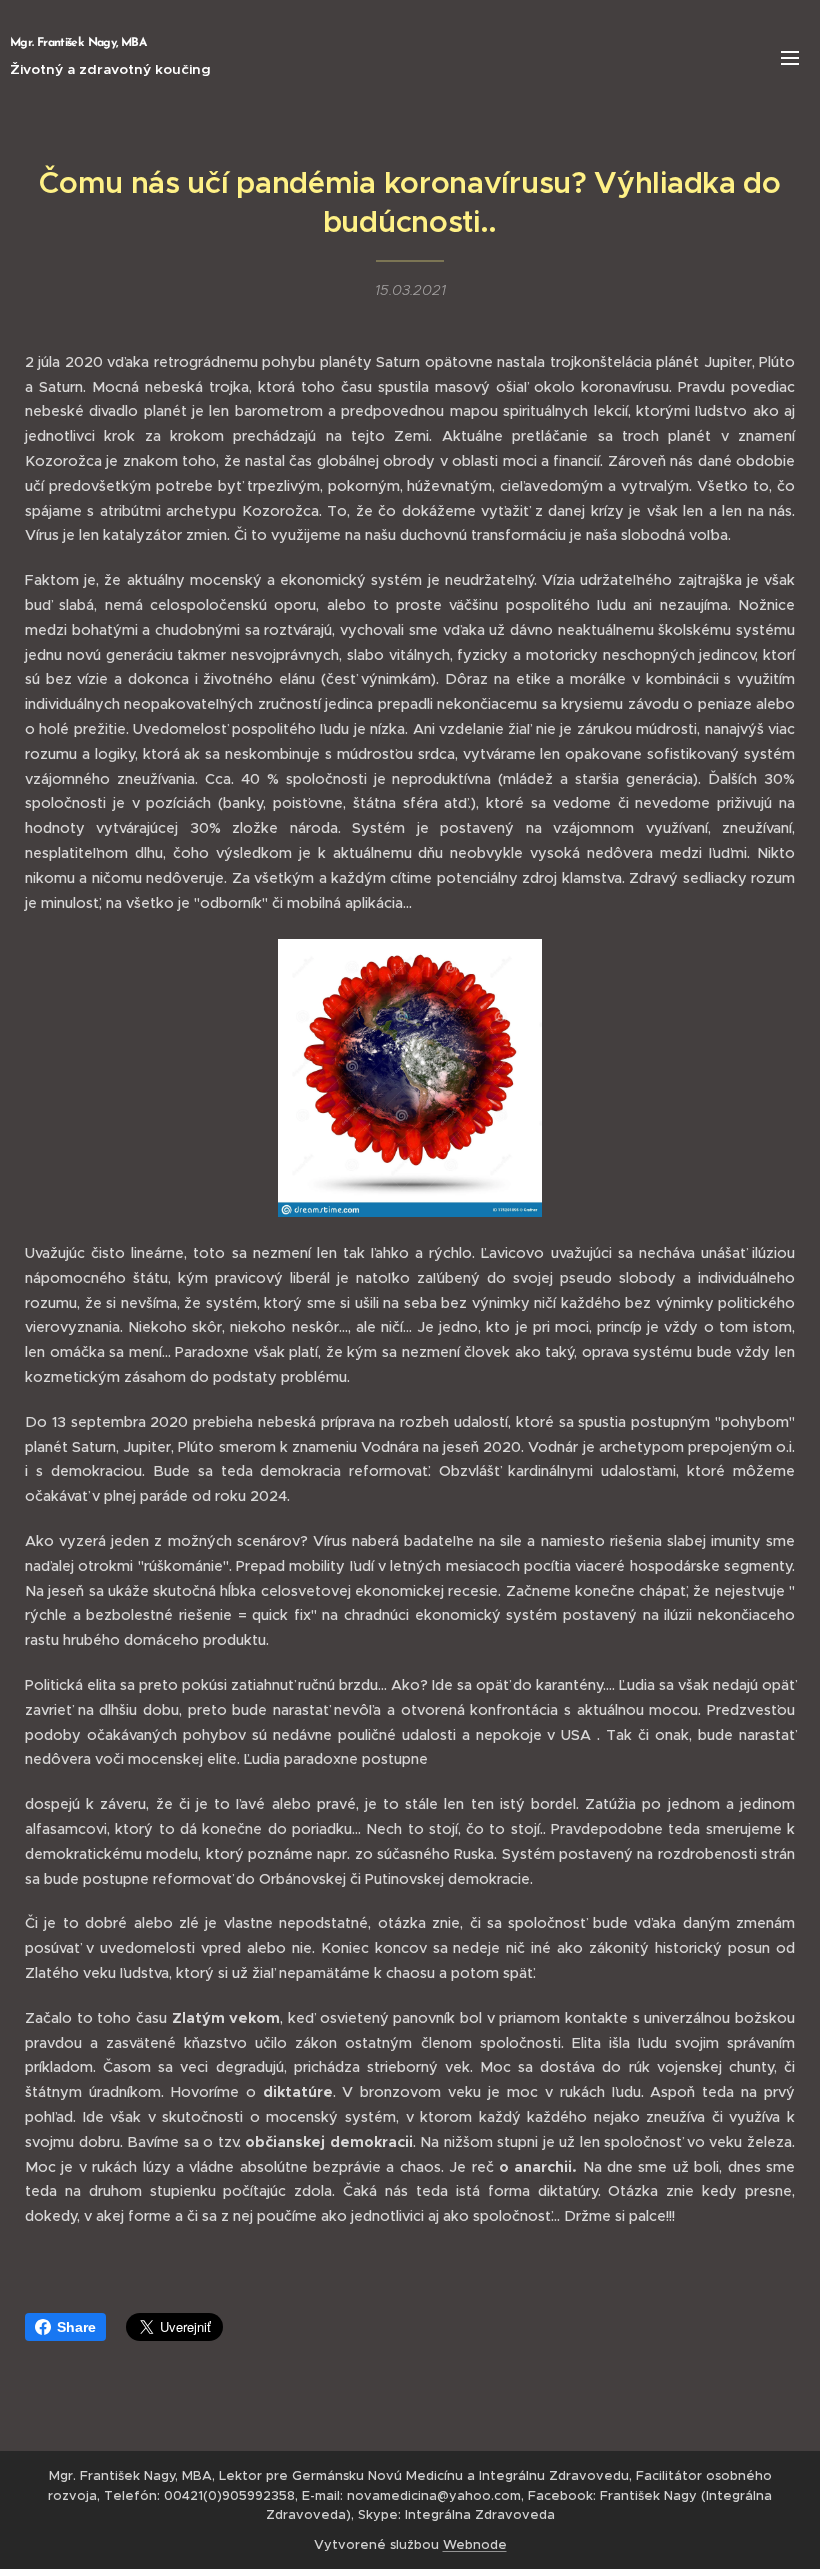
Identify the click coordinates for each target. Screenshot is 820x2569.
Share (76, 2327)
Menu (790, 57)
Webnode (475, 2544)
